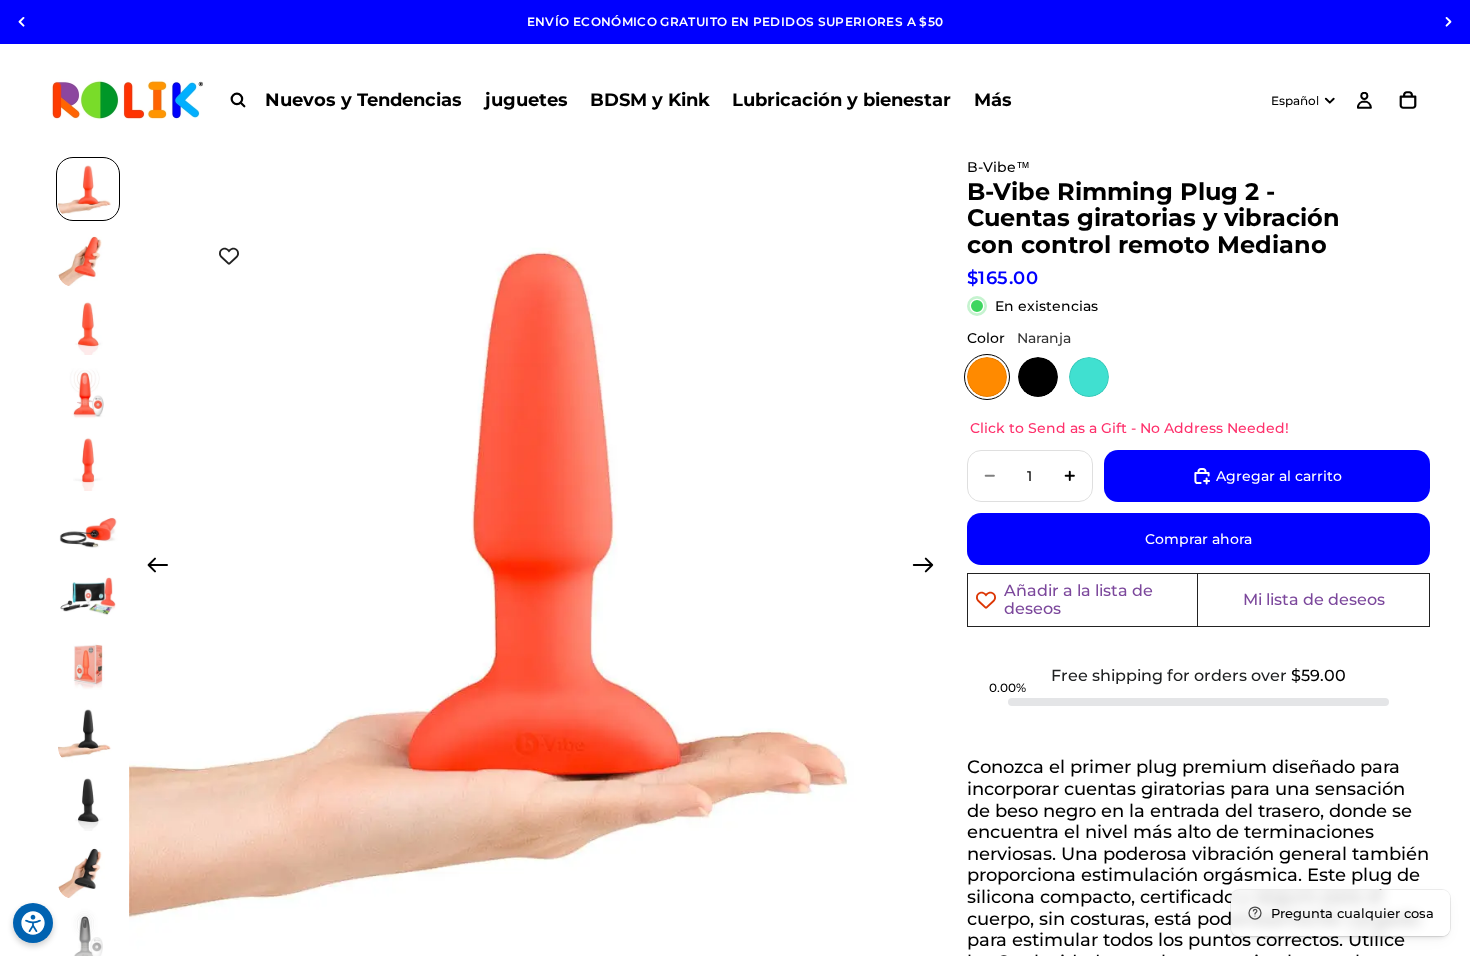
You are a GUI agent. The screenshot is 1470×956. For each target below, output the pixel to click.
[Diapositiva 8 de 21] (88, 665)
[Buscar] (238, 100)
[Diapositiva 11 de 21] (88, 869)
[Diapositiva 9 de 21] (88, 733)
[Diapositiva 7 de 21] (88, 597)
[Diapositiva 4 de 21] (88, 393)
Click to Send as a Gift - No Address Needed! (1129, 428)
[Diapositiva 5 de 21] (88, 461)
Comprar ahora (1198, 539)
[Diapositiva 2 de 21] (88, 257)
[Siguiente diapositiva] (1448, 22)
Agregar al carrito (1279, 476)
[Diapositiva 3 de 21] (88, 325)
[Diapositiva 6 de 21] (88, 529)
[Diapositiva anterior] (22, 22)
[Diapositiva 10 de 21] (88, 801)
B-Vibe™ (998, 167)
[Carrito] (1408, 100)
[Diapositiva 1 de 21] (88, 189)
